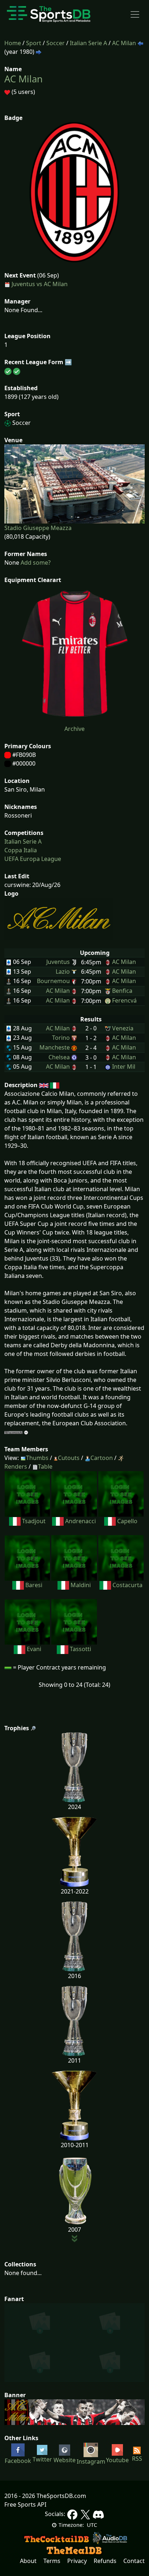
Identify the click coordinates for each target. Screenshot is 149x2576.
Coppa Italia (21, 850)
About (28, 2561)
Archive (74, 729)
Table (45, 1466)
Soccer (56, 43)
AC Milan (124, 43)
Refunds (105, 2561)
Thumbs (37, 1458)
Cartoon (102, 1458)
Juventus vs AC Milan (40, 284)
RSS (137, 2459)
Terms (52, 2561)
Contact (134, 2561)
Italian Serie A (88, 43)
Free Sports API (25, 2504)
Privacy (77, 2561)
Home (13, 43)
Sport (34, 43)
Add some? (35, 563)
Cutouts (69, 1458)
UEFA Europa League (33, 859)
